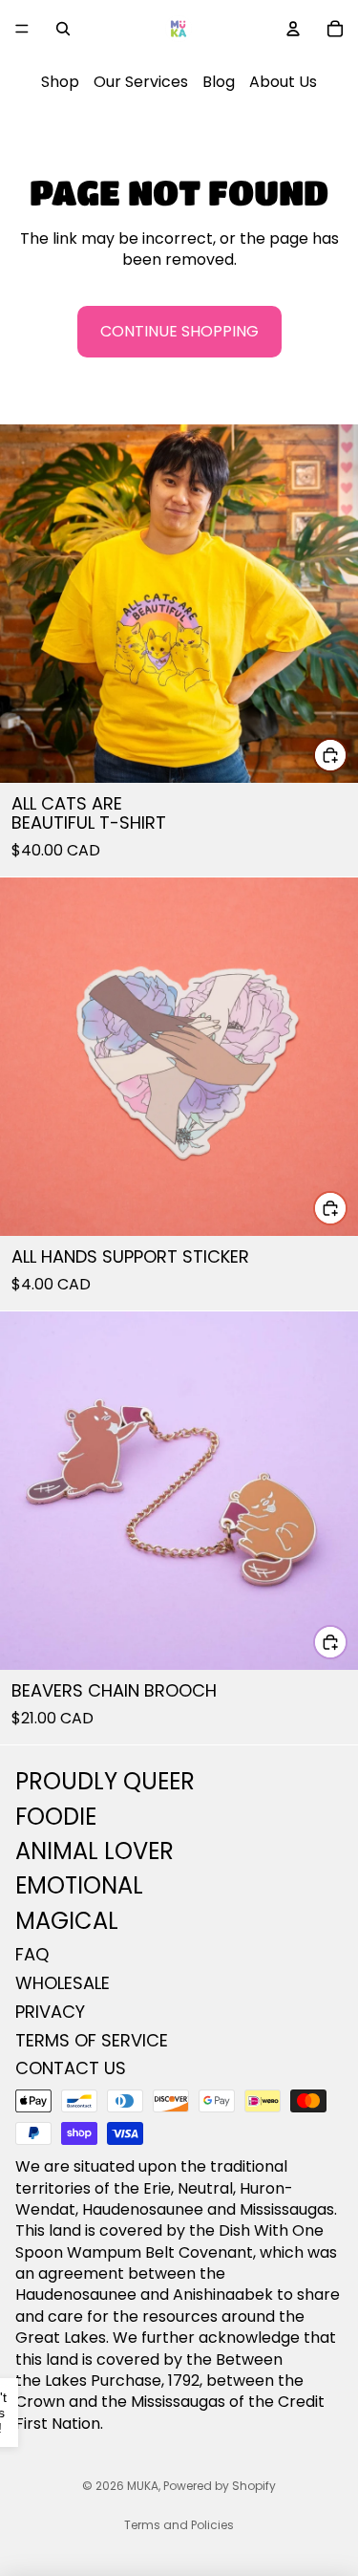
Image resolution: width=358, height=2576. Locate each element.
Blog (219, 82)
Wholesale (63, 1983)
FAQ (32, 1954)
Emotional (79, 1886)
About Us (283, 82)
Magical (67, 1921)
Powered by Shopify (220, 2486)
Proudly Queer (105, 1781)
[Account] (293, 29)
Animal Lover (95, 1851)
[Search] (63, 29)
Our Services (141, 82)
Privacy (50, 2012)
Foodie (56, 1817)
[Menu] (22, 29)
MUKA (143, 2486)
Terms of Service (92, 2040)
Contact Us (71, 2069)
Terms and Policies (179, 2525)
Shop (60, 82)
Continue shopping (179, 331)
